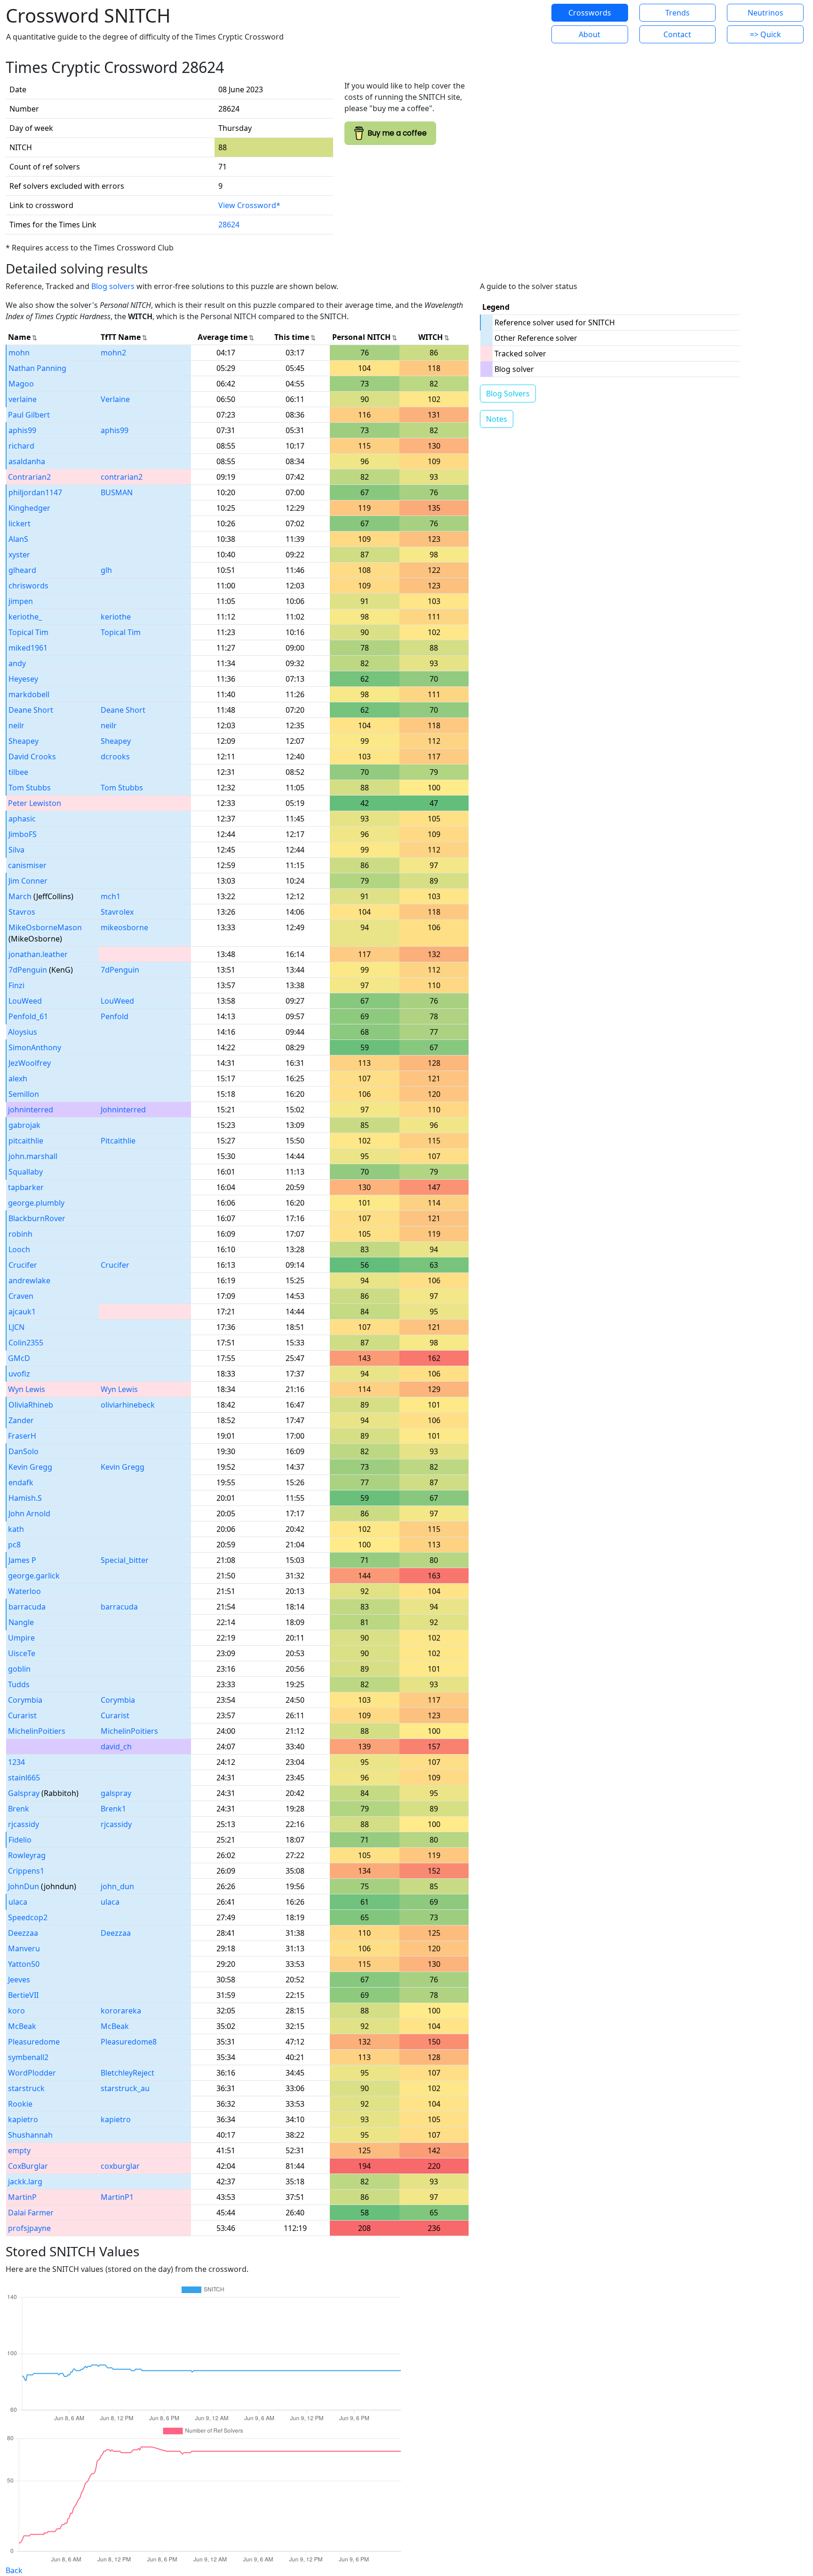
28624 (229, 225)
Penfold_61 (28, 1016)
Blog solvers (113, 286)
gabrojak (24, 1125)
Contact (677, 34)
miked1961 (28, 648)
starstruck (26, 2088)
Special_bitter (125, 1560)
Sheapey (24, 741)
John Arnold (29, 1513)
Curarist (22, 1715)
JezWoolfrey (30, 1063)
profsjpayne (29, 2228)
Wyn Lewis (27, 1389)
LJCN (16, 1327)
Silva (16, 850)
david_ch (116, 1747)
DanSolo (24, 1451)
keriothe (116, 617)
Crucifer (23, 1265)
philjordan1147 (35, 492)
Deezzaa (23, 1933)
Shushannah (30, 2135)
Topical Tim (28, 632)
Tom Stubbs (30, 788)
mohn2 (113, 353)
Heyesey (23, 679)
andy (17, 663)
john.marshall (33, 1156)
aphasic (22, 819)
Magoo (21, 384)
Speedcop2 (28, 1917)
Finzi (16, 985)
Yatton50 (24, 1964)
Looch (19, 1249)
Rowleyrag (27, 1855)
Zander (21, 1420)
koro (16, 2011)
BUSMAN (117, 492)
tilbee (18, 772)
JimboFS (23, 834)
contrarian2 (122, 477)
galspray (116, 1793)
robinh (20, 1234)
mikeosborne (124, 927)
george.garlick (34, 1576)
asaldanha (27, 461)
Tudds (19, 1684)
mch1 (111, 896)
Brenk (19, 1809)
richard (21, 446)
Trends (677, 13)
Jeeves (19, 1980)
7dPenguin (28, 970)
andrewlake (29, 1280)
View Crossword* (249, 205)
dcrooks (115, 757)
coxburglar (120, 2166)
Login (508, 24)
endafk (21, 1482)
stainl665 (24, 1778)
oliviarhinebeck (128, 1405)
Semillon (24, 1094)
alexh (18, 1079)
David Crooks (32, 757)
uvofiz (19, 1374)
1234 (16, 1762)
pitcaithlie (26, 1141)
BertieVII (23, 1995)
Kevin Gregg (30, 1467)
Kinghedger (29, 508)
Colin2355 (26, 1343)
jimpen (21, 601)
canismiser (27, 865)
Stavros (22, 912)
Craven (21, 1296)
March (20, 896)
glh (106, 570)
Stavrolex (117, 912)
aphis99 (22, 430)
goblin (19, 1669)
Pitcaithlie (118, 1141)
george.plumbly (36, 1203)
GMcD (19, 1358)
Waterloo (24, 1591)
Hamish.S (25, 1498)
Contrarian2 (29, 477)
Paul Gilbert (29, 415)
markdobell (29, 694)
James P (22, 1560)
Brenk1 (113, 1809)
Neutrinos (765, 13)
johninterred (31, 1110)
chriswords (28, 586)
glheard (22, 570)
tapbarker (26, 1187)
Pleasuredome (34, 2042)
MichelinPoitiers (37, 1731)
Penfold (115, 1016)
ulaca (18, 1902)
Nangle (21, 1622)
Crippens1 (26, 1871)
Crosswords (590, 13)
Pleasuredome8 (129, 2042)
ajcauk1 (22, 1312)
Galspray (24, 1793)
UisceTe (22, 1653)
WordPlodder (32, 2073)
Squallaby (26, 1172)
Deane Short (31, 710)
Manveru (24, 1948)
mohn (19, 353)
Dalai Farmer (31, 2213)
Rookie (20, 2104)
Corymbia (25, 1700)
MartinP (22, 2197)
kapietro (23, 2119)
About (590, 34)
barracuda (27, 1607)
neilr (16, 725)
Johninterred (123, 1110)
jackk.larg (25, 2182)
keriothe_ (25, 617)
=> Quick (765, 34)
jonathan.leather (38, 954)
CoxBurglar (28, 2166)
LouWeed (25, 1001)
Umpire (21, 1638)
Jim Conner (28, 881)
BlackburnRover (37, 1218)
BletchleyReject (128, 2073)
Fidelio (20, 1840)
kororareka (121, 2011)
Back (14, 2570)
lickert (20, 523)
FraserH (22, 1436)
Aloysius (23, 1032)
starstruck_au (125, 2088)
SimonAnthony (35, 1047)
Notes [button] (497, 419)
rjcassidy (24, 1824)
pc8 (14, 1545)
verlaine (23, 399)
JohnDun (24, 1886)
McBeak (22, 2026)
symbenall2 (28, 2057)
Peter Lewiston (35, 803)
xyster (19, 555)
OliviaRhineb (31, 1405)
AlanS (18, 539)
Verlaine (115, 399)
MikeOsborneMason (45, 927)
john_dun (117, 1886)
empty (19, 2150)
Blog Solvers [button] (508, 394)
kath (16, 1529)
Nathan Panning (37, 368)
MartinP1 (117, 2197)
